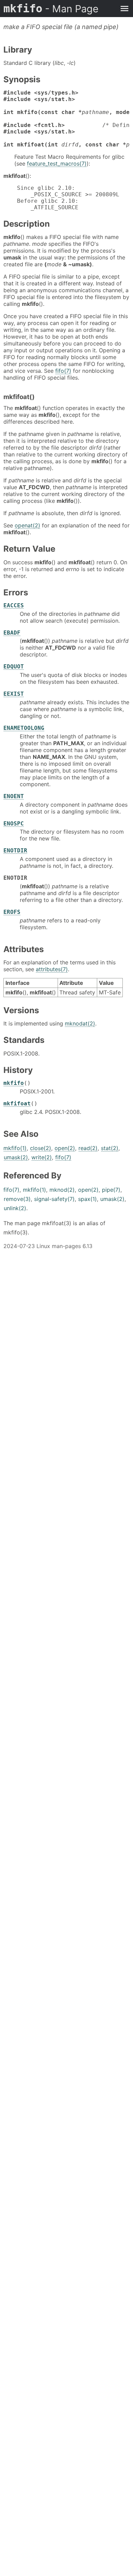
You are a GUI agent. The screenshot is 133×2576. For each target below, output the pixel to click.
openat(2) (27, 525)
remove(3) (17, 1199)
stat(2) (110, 1148)
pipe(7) (111, 1190)
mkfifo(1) (15, 1148)
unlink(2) (15, 1208)
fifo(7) (63, 371)
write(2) (42, 1157)
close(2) (41, 1148)
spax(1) (87, 1199)
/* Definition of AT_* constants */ (66, 119)
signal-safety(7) (54, 1199)
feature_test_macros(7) (57, 164)
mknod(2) (62, 1190)
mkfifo (51, 9)
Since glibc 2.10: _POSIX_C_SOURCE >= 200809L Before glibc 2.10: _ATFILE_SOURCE (61, 198)
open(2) (65, 1148)
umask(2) (16, 1157)
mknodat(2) (80, 1023)
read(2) (88, 1148)
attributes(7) (52, 969)
